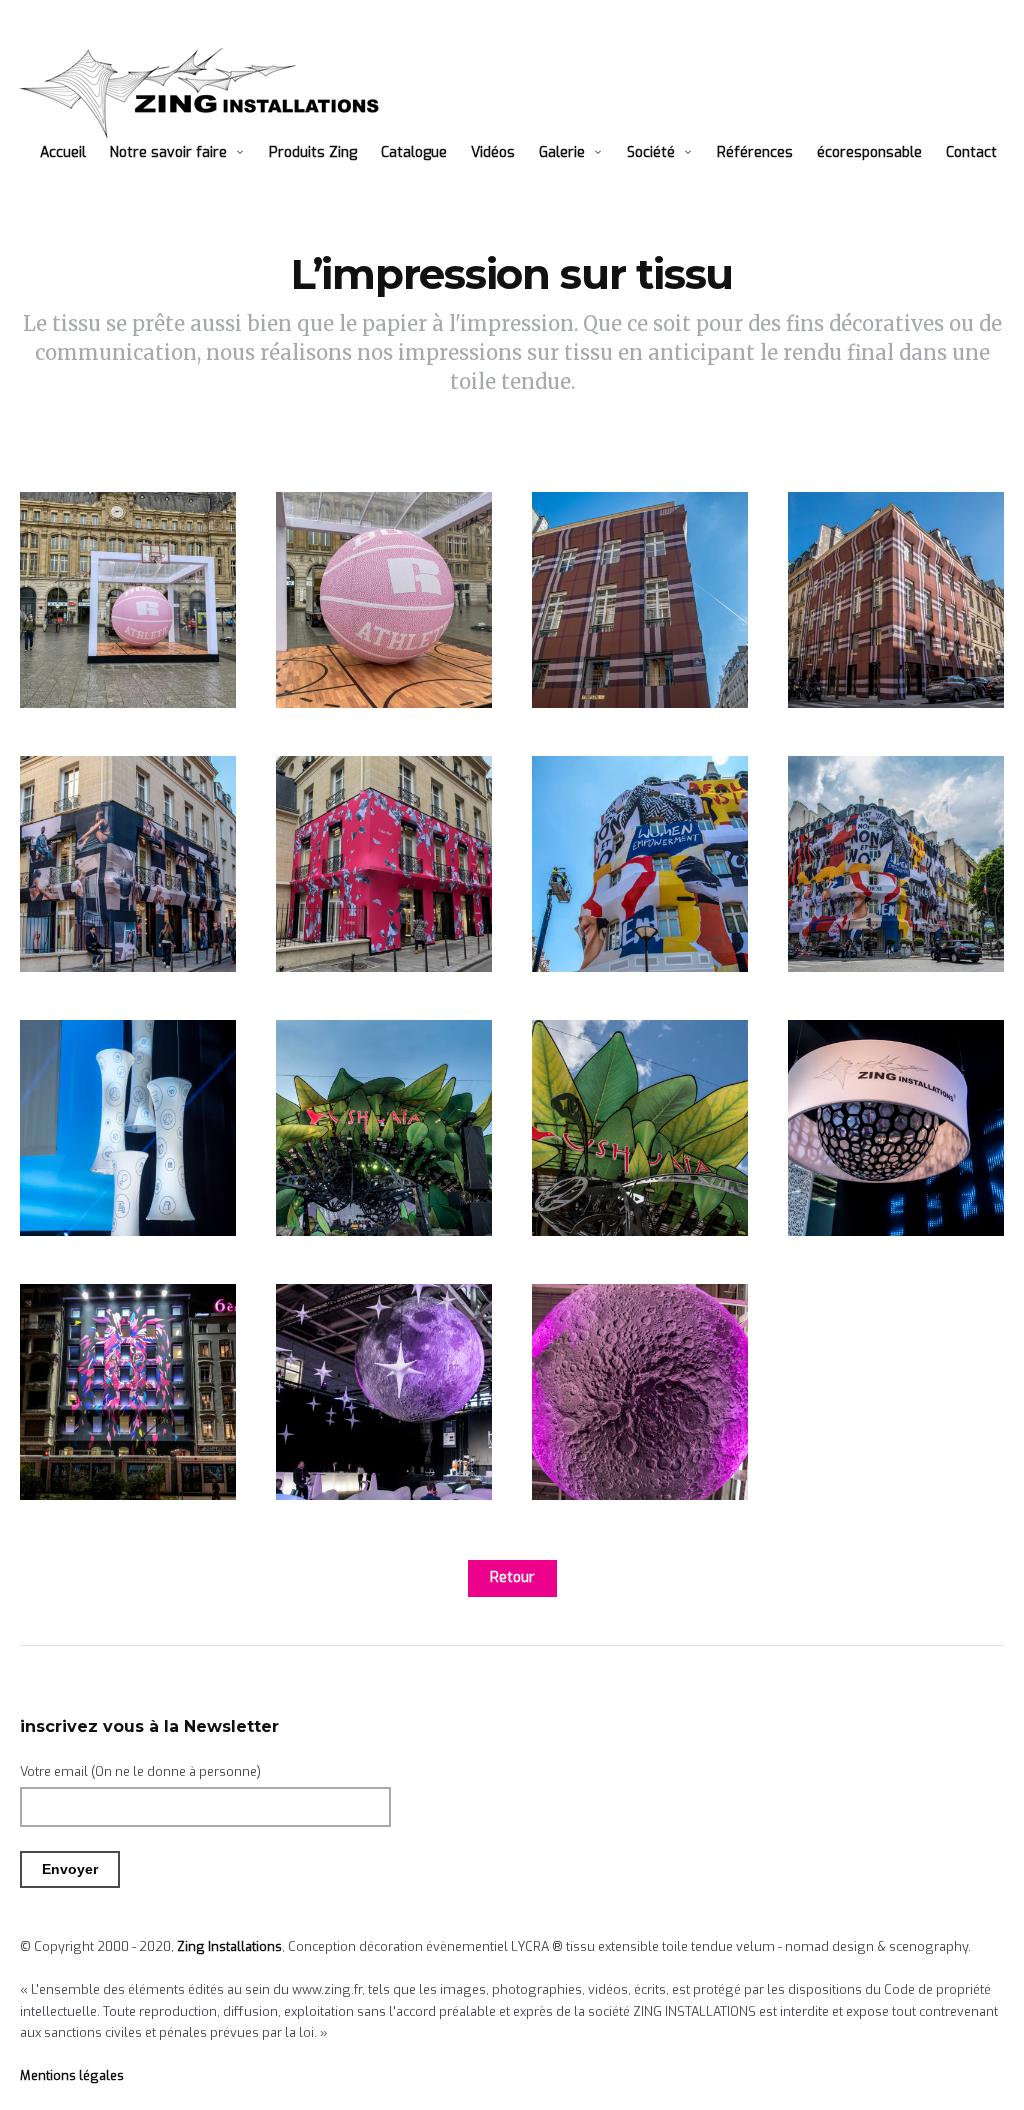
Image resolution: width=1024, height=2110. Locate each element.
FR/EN (60, 180)
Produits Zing (313, 152)
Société (651, 152)
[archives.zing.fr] (206, 93)
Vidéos (493, 152)
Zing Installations (229, 1946)
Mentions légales (72, 2075)
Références (755, 152)
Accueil (63, 152)
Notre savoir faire (168, 152)
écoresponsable (869, 152)
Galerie (562, 152)
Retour (512, 1577)
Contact (971, 152)
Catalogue (414, 152)
